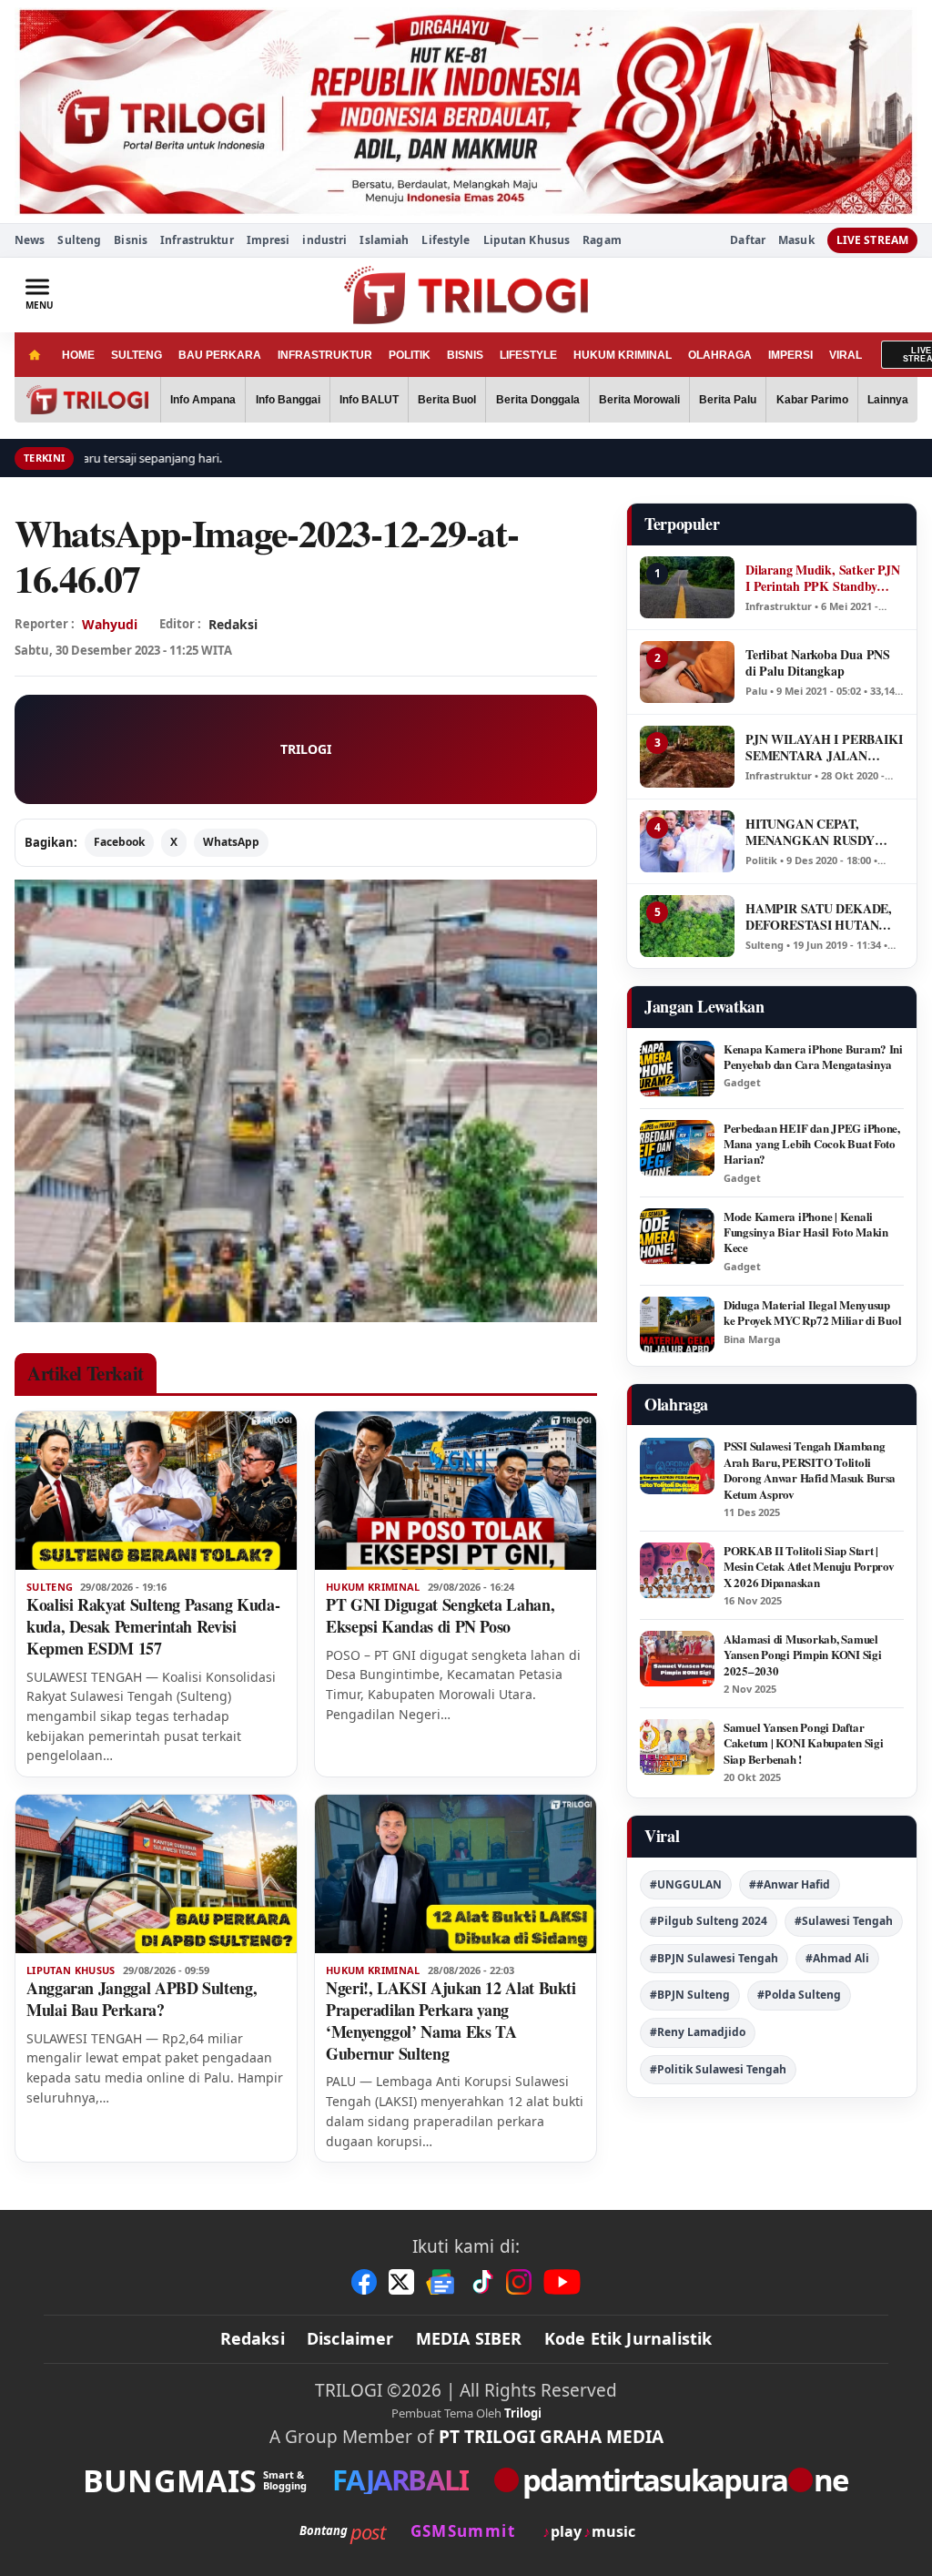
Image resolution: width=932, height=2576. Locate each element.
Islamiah (384, 240)
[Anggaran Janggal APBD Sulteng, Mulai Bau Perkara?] (156, 1874)
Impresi (268, 240)
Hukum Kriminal (373, 1587)
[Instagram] (519, 2282)
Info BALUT (369, 400)
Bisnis (131, 240)
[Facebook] (364, 2282)
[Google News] (441, 2282)
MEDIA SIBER (469, 2338)
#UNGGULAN (686, 1884)
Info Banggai (288, 400)
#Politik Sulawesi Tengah (718, 2069)
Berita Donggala (538, 400)
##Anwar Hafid (790, 1884)
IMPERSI (790, 355)
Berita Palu (728, 400)
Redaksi (253, 2338)
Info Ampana (203, 400)
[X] (401, 2282)
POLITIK (410, 355)
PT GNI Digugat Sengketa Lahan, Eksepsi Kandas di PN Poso (440, 1615)
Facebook (119, 842)
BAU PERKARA (220, 355)
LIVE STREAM (872, 240)
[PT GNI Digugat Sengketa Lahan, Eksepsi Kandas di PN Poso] (456, 1491)
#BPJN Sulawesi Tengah (714, 1958)
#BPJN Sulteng (690, 1995)
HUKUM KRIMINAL (623, 355)
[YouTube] (562, 2282)
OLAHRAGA (720, 355)
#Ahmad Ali (837, 1958)
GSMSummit (463, 2531)
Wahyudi (110, 624)
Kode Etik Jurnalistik (628, 2338)
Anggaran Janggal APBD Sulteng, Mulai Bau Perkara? (142, 1999)
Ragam (602, 240)
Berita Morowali (639, 400)
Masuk (796, 240)
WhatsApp (231, 842)
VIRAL (846, 355)
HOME (78, 355)
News (30, 240)
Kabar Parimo (812, 400)
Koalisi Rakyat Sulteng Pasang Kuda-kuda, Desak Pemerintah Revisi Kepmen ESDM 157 (153, 1626)
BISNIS (465, 355)
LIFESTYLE (528, 355)
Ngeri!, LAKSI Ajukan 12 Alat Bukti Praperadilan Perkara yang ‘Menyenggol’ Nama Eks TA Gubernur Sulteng (451, 2021)
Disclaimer (350, 2338)
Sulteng (79, 240)
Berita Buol (447, 400)
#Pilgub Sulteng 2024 (709, 1921)
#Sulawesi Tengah (844, 1921)
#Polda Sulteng (799, 1995)
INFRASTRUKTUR (325, 355)
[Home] (34, 355)
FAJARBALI (400, 2480)
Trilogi (523, 2413)
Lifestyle (446, 240)
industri (324, 240)
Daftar (748, 240)
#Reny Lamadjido (698, 2032)
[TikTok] (481, 2282)
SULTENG (137, 355)
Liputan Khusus (527, 240)
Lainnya (888, 400)
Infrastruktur (197, 240)
